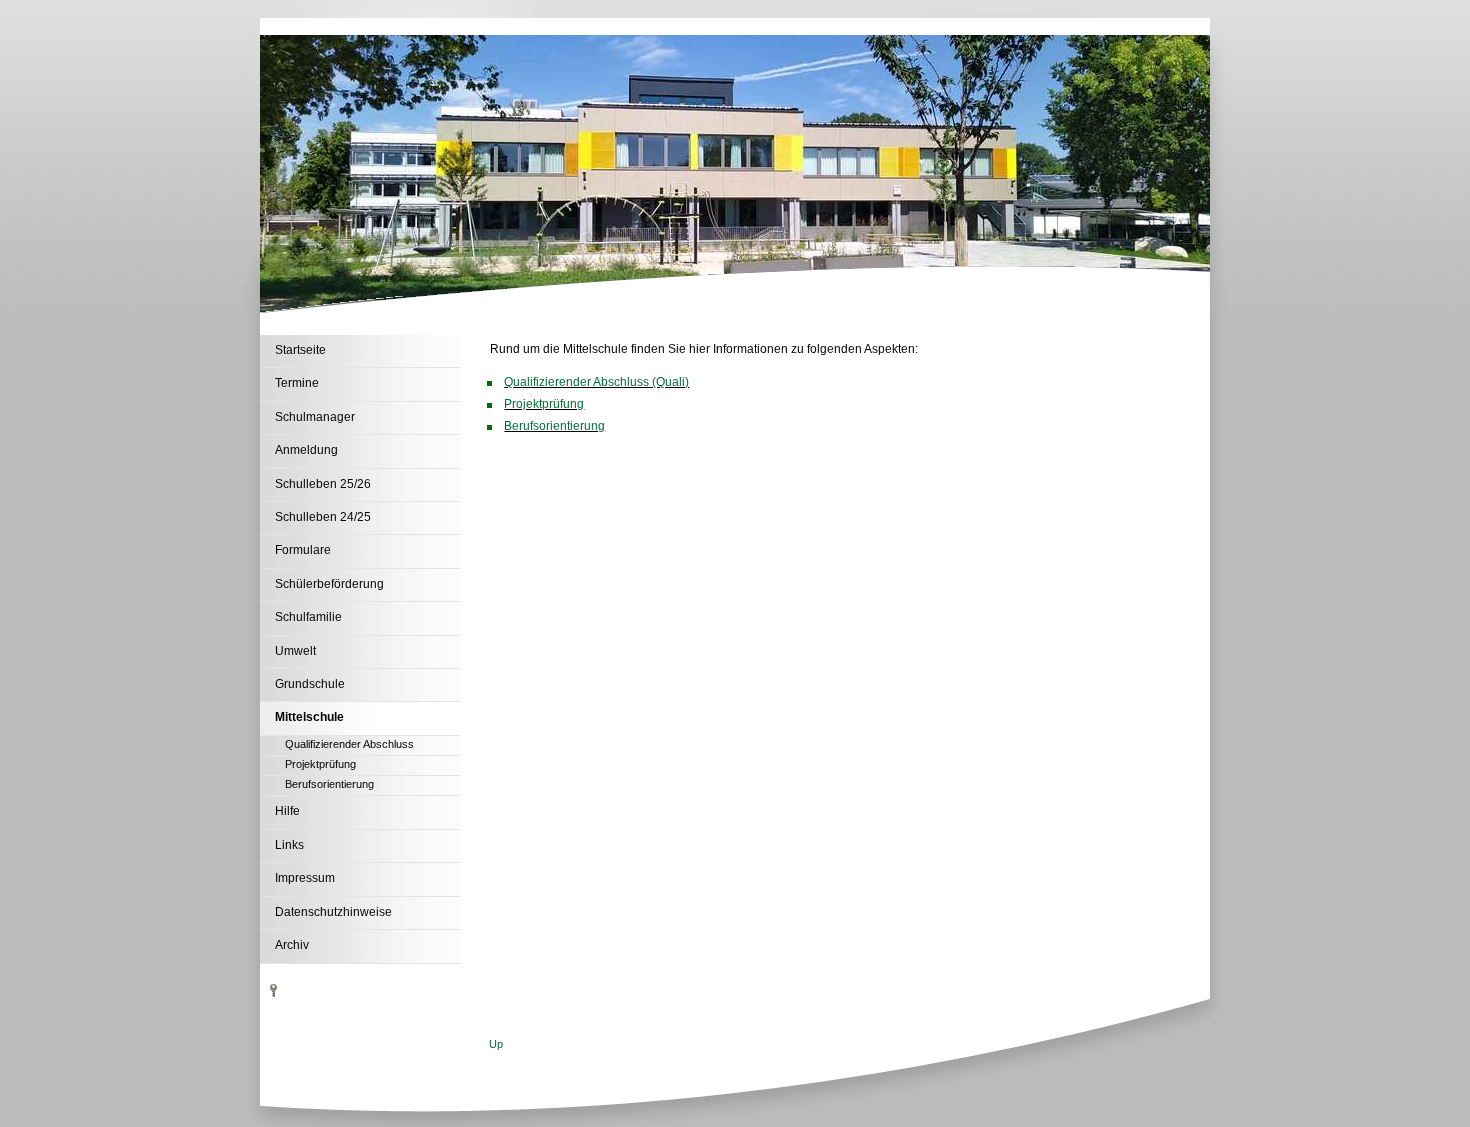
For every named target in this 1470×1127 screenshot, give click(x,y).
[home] (245, 28)
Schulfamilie (308, 617)
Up (496, 1044)
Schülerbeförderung (329, 584)
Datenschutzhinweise (333, 912)
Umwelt (295, 651)
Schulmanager (315, 417)
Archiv (292, 945)
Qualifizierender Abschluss (349, 744)
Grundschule (310, 684)
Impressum (305, 878)
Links (289, 845)
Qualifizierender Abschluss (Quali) (596, 382)
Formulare (303, 550)
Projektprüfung (320, 764)
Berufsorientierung (329, 784)
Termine (297, 383)
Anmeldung (306, 450)
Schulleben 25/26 (323, 484)
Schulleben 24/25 (323, 517)
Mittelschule (309, 717)
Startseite (300, 350)
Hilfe (287, 811)
